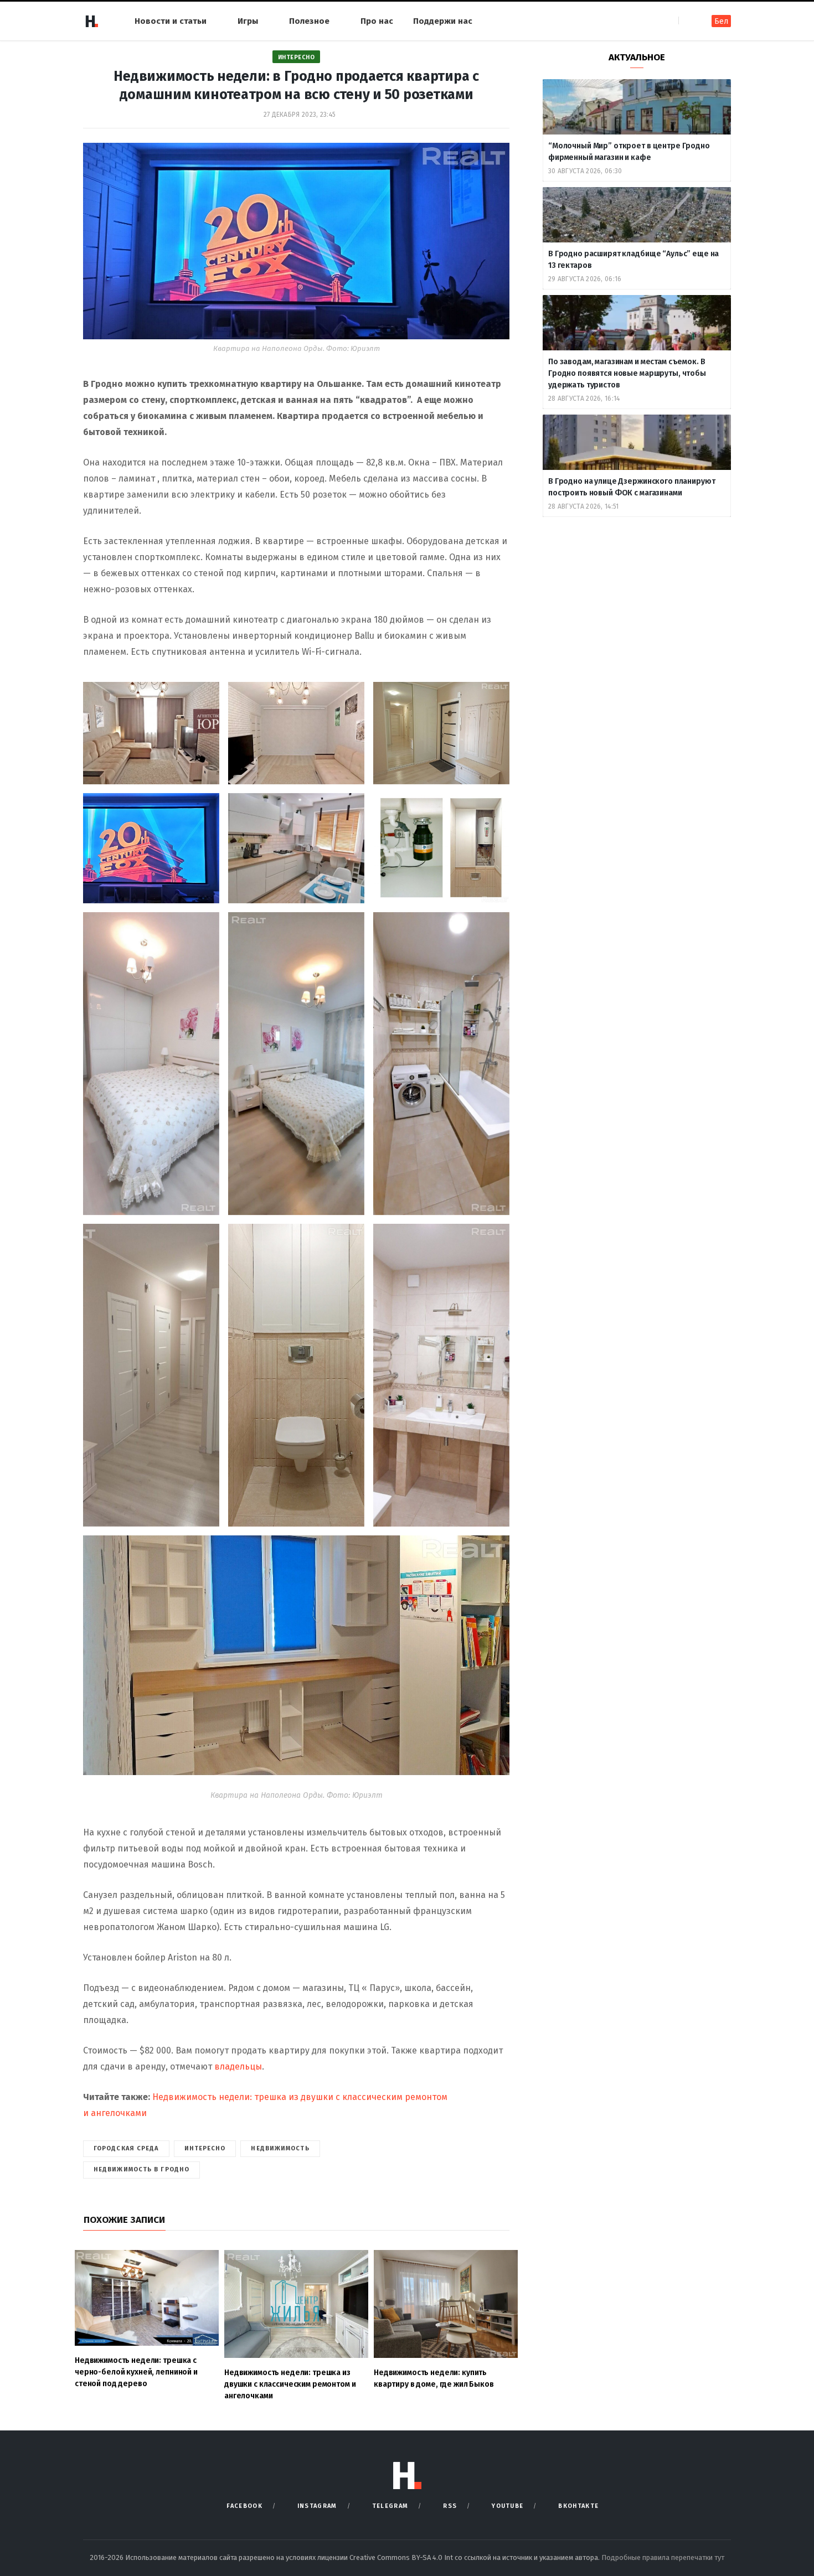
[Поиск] (688, 21)
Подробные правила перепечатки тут (663, 2557)
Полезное (309, 21)
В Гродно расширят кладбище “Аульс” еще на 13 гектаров (633, 260)
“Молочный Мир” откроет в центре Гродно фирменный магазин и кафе (629, 152)
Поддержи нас (443, 21)
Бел (721, 21)
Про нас (377, 21)
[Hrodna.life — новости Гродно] (91, 21)
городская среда (126, 2148)
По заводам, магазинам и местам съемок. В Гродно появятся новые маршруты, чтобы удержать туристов (627, 373)
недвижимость (280, 2148)
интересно (205, 2148)
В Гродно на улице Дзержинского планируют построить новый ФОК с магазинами (632, 487)
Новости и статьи (171, 21)
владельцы (238, 2067)
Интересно (297, 57)
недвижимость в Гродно (141, 2169)
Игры (248, 21)
